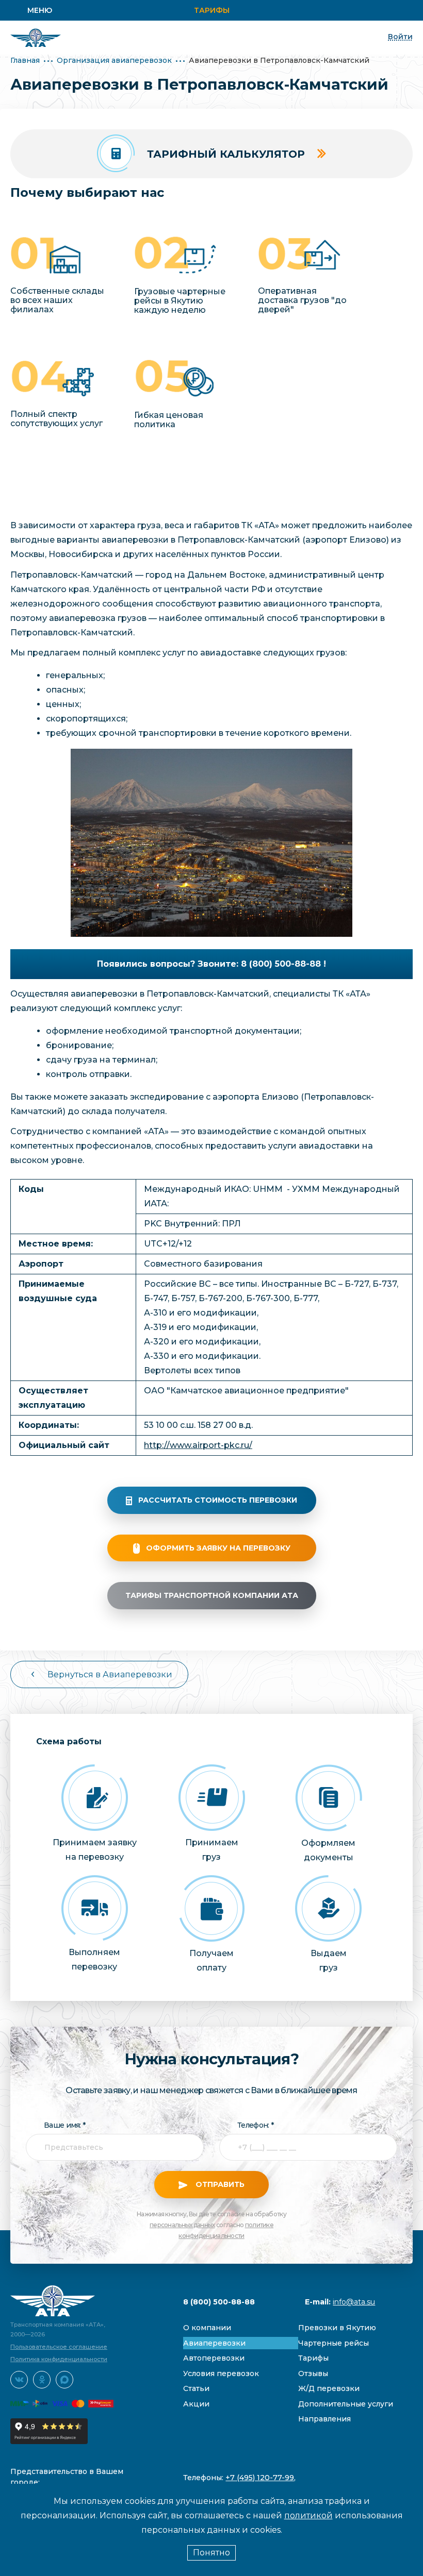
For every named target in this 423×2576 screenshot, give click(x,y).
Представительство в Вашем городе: (67, 2477)
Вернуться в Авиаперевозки (110, 1674)
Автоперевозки (214, 2358)
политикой (308, 2515)
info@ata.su (354, 2302)
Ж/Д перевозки (329, 2388)
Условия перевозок (221, 2373)
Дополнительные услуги (346, 2404)
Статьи (196, 2388)
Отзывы (313, 2373)
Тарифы (212, 10)
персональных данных (182, 2225)
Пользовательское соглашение (59, 2347)
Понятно (211, 2553)
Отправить (219, 2184)
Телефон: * (255, 2125)
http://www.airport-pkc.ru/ (198, 1445)
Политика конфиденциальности (59, 2359)
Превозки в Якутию (337, 2328)
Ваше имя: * (64, 2125)
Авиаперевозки (214, 2343)
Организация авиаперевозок (114, 60)
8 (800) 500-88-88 (219, 2302)
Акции (196, 2404)
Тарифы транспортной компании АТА (212, 1595)
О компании (207, 2328)
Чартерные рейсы (333, 2343)
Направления (324, 2419)
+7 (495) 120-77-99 (260, 2478)
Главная (25, 60)
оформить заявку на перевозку (218, 1548)
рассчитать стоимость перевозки (218, 1500)
